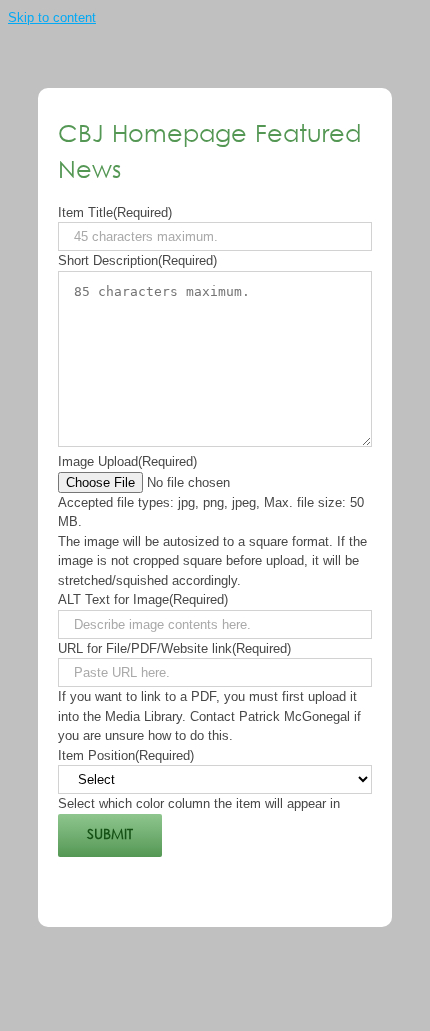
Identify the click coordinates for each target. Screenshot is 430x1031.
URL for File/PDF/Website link (174, 648)
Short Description (137, 260)
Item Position (126, 755)
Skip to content (52, 17)
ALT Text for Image (143, 599)
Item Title (115, 212)
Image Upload (127, 461)
